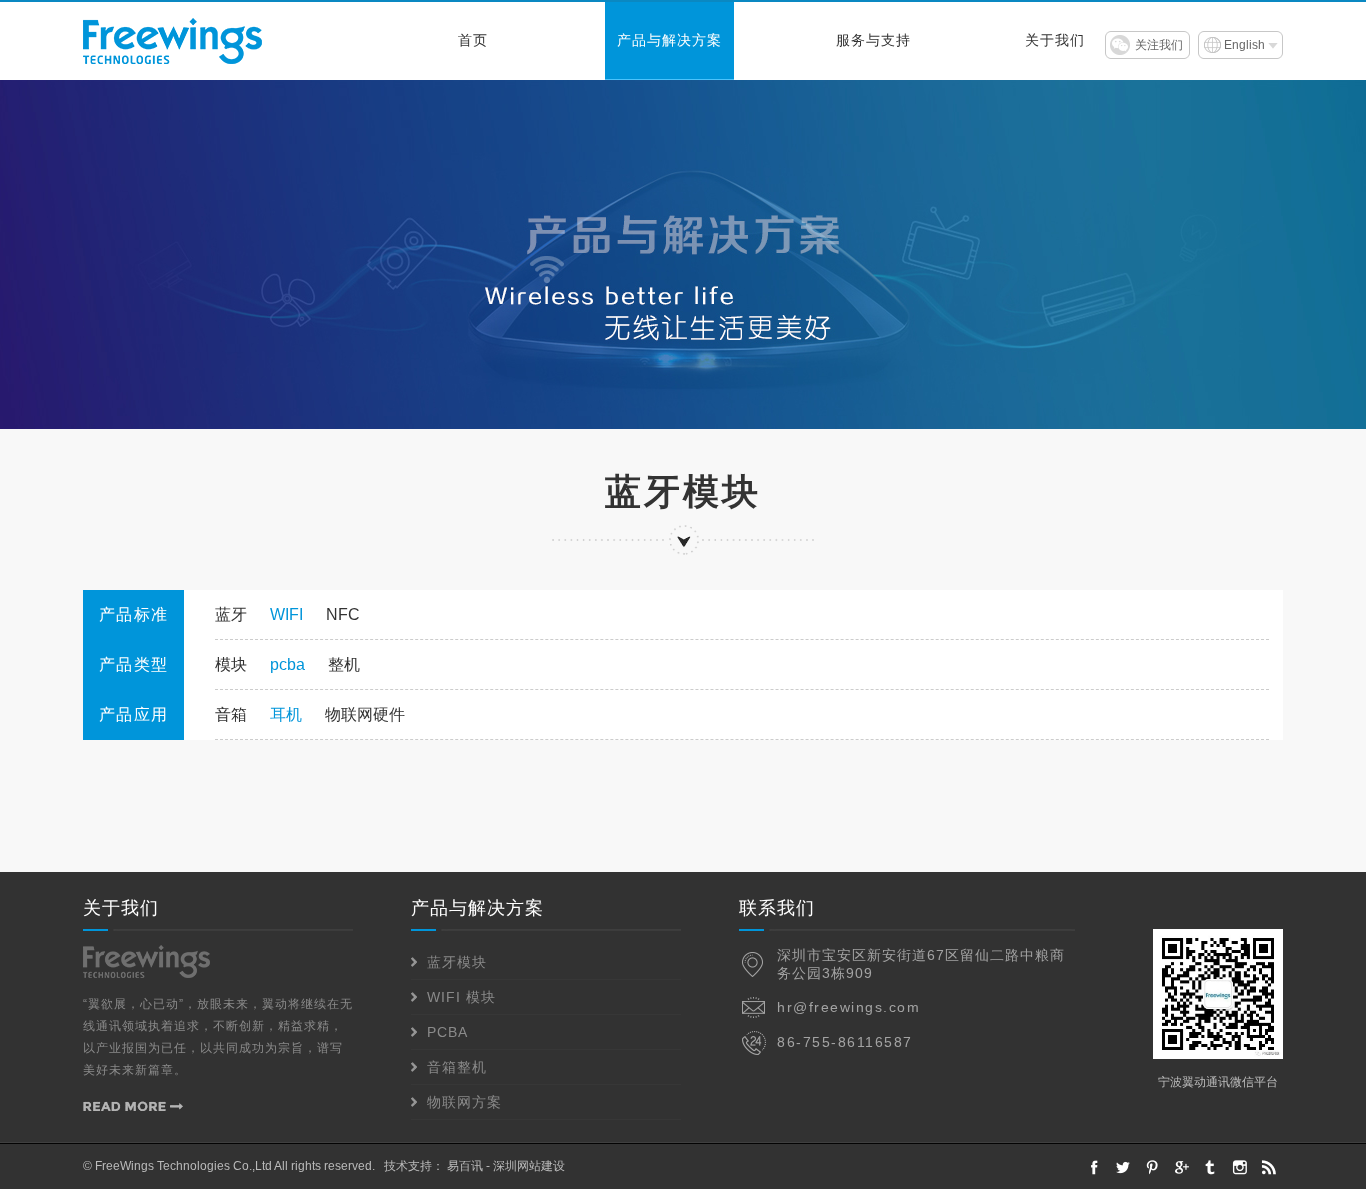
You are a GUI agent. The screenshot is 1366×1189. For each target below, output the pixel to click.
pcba (287, 664)
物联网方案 (464, 1102)
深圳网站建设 (529, 1166)
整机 (344, 664)
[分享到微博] (1268, 1167)
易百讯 (465, 1166)
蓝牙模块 (457, 962)
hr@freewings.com (848, 1007)
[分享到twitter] (1210, 1167)
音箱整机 (457, 1067)
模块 (231, 664)
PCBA (447, 1032)
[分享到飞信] (1123, 1167)
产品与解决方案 (669, 40)
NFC (343, 614)
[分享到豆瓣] (1239, 1167)
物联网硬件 (365, 714)
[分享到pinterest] (1152, 1167)
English (1244, 45)
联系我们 (777, 908)
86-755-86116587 (845, 1042)
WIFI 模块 (461, 997)
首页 (473, 40)
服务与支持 (873, 40)
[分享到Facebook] (1094, 1167)
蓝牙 (231, 614)
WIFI (286, 614)
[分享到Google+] (1181, 1167)
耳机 (286, 714)
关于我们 (1055, 40)
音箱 (231, 714)
